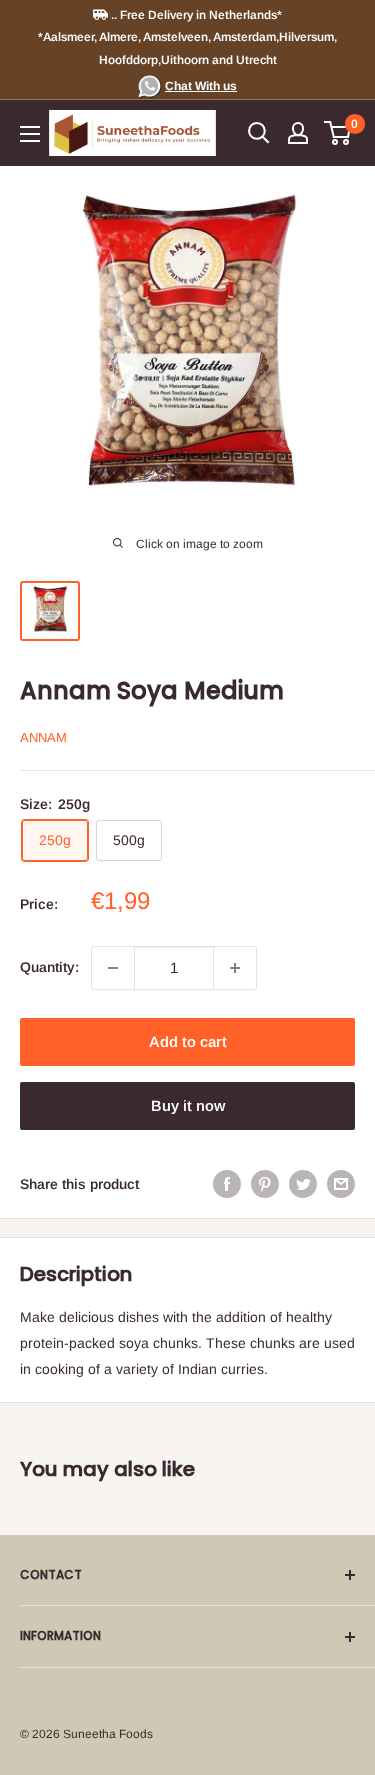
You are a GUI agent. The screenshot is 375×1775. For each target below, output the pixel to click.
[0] (338, 133)
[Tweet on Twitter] (303, 1184)
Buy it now (188, 1105)
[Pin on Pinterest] (265, 1184)
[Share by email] (341, 1184)
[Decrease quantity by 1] (113, 968)
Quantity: (49, 967)
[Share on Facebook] (227, 1184)
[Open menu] (30, 134)
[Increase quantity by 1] (235, 968)
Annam (43, 737)
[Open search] (259, 133)
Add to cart (188, 1041)
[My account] (298, 133)
